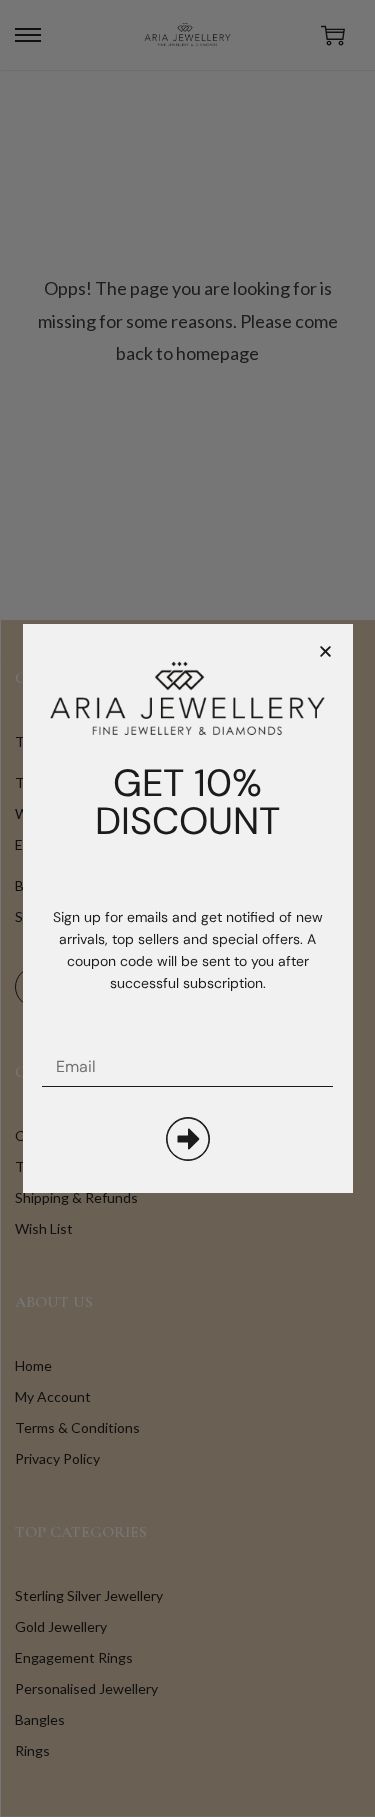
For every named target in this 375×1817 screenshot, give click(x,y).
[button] (325, 651)
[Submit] (188, 1139)
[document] (187, 908)
